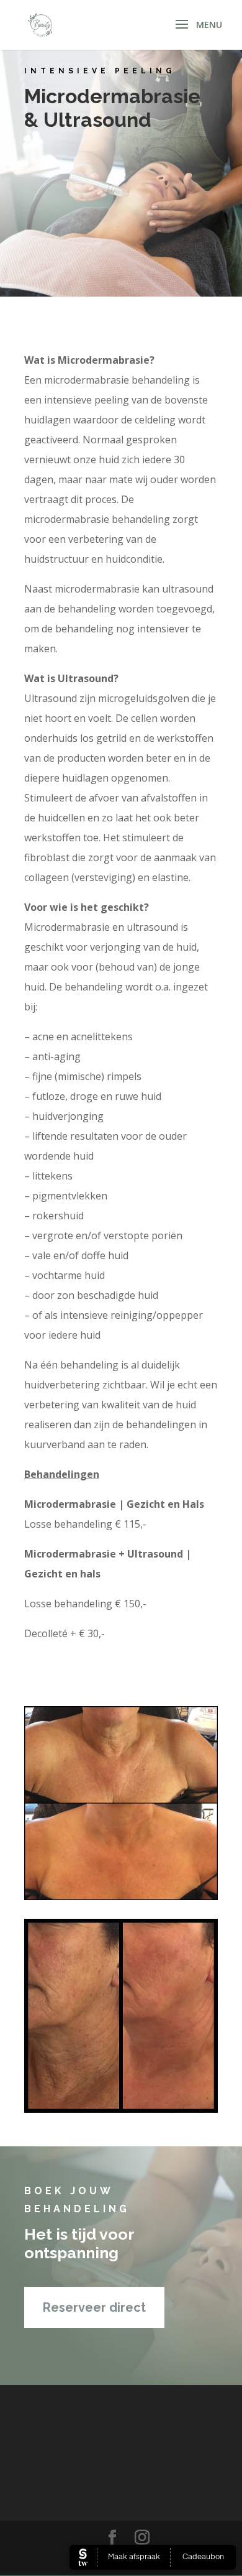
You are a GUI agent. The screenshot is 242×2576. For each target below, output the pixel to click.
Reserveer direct (94, 2307)
